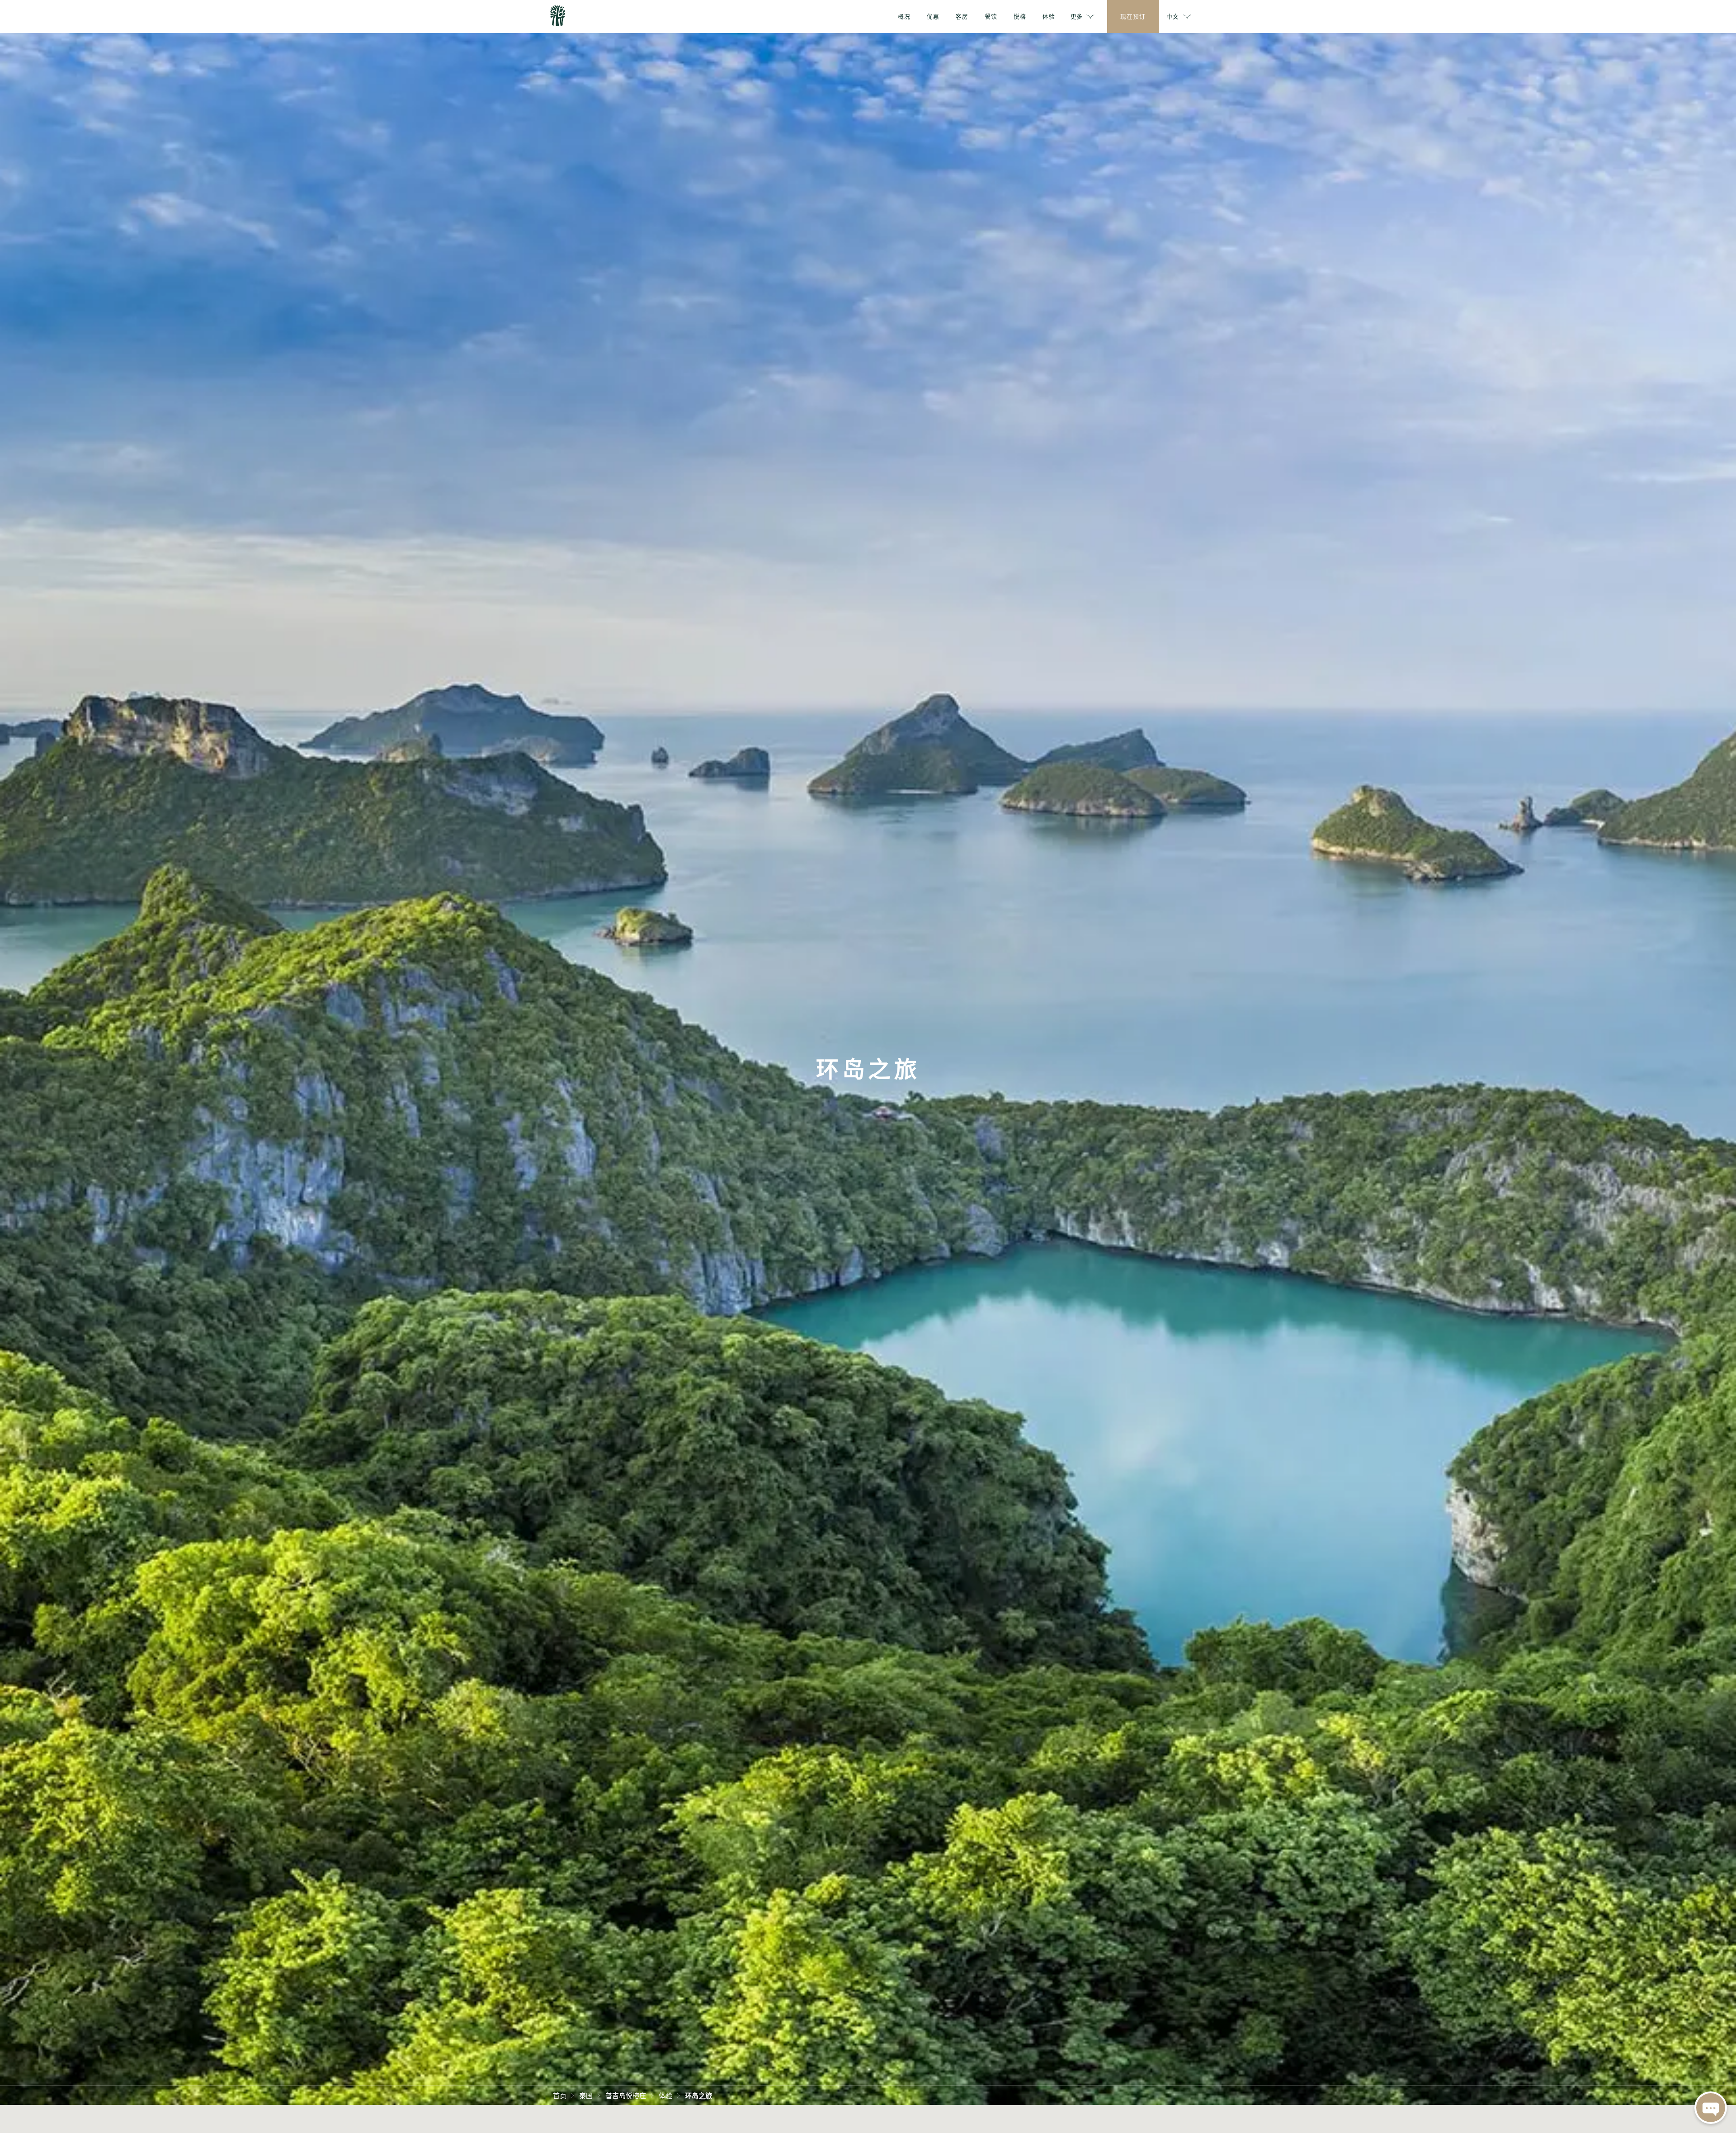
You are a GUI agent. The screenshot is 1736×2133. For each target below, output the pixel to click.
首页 (560, 2095)
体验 (665, 2095)
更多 (1076, 16)
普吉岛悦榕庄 (626, 2095)
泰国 (586, 2095)
